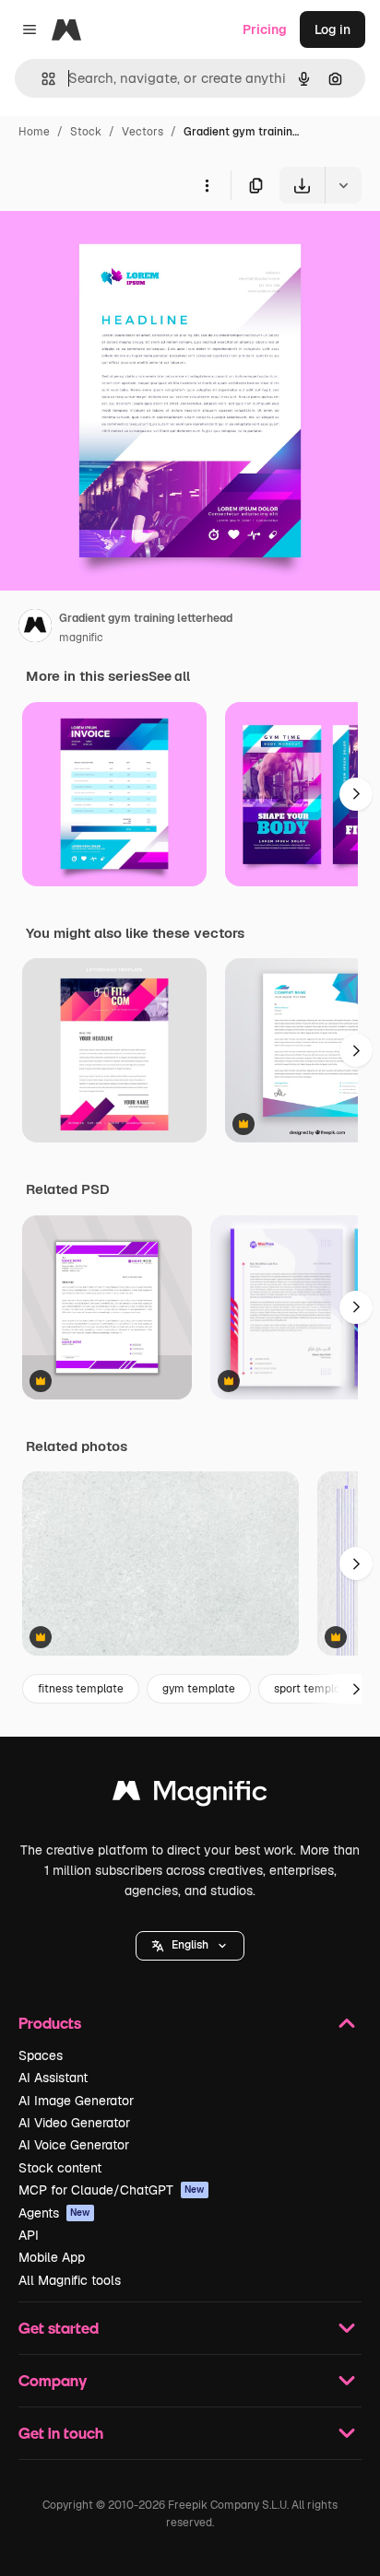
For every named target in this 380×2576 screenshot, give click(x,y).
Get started (59, 2328)
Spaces (41, 2055)
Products (50, 2023)
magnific (81, 638)
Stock (86, 132)
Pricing (265, 29)
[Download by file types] (343, 185)
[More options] (207, 185)
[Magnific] (190, 1795)
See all (169, 676)
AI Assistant (53, 2078)
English (190, 1945)
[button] (190, 1946)
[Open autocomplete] (41, 79)
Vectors (142, 132)
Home (34, 132)
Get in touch (61, 2433)
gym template (199, 1689)
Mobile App (52, 2257)
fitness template (81, 1689)
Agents (54, 2213)
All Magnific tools (70, 2280)
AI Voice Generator (74, 2145)
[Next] (356, 794)
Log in (332, 29)
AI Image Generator (76, 2101)
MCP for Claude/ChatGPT (112, 2190)
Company (53, 2380)
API (29, 2235)
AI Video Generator (74, 2123)
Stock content (60, 2168)
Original (118, 246)
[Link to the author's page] (35, 628)
